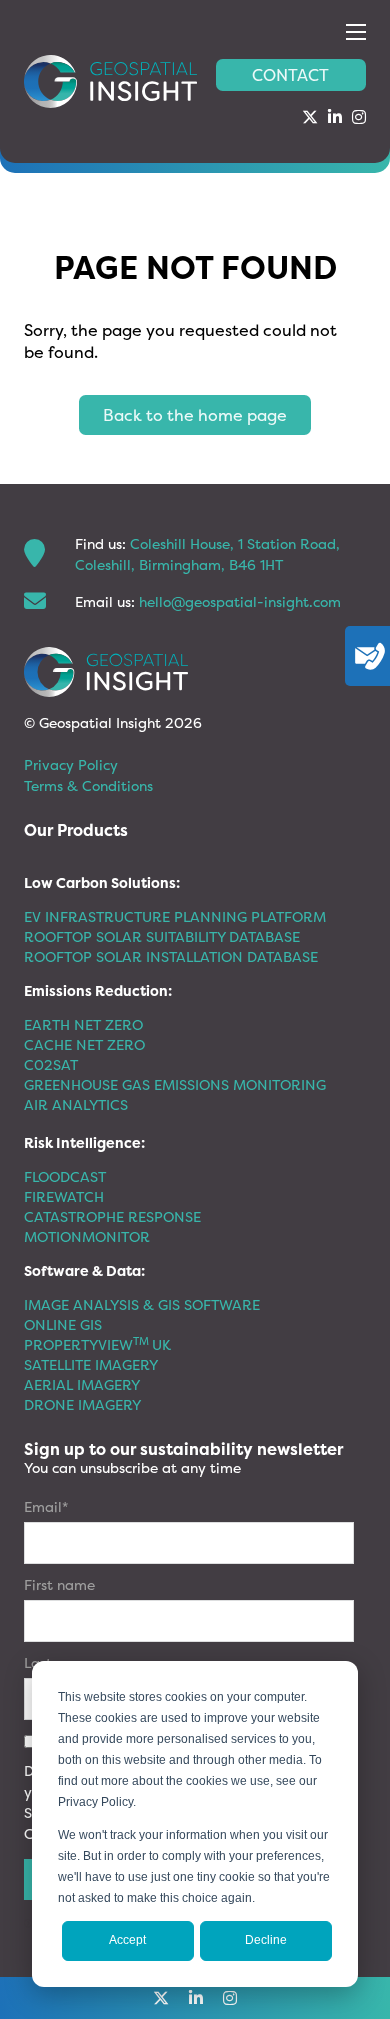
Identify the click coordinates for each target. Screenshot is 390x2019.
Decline (266, 1940)
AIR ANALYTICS (76, 1104)
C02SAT (51, 1064)
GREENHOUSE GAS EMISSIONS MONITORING (175, 1084)
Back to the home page (195, 415)
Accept (127, 1940)
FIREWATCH (64, 1196)
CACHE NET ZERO (84, 1044)
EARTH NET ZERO (83, 1024)
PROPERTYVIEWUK (97, 1344)
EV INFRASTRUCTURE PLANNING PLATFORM (175, 916)
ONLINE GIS (63, 1324)
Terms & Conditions (88, 785)
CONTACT (290, 75)
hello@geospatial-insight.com (240, 601)
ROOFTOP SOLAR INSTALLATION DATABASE (171, 956)
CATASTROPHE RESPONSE (112, 1216)
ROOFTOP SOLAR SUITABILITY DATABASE (162, 936)
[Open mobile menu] (356, 32)
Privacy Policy (71, 764)
